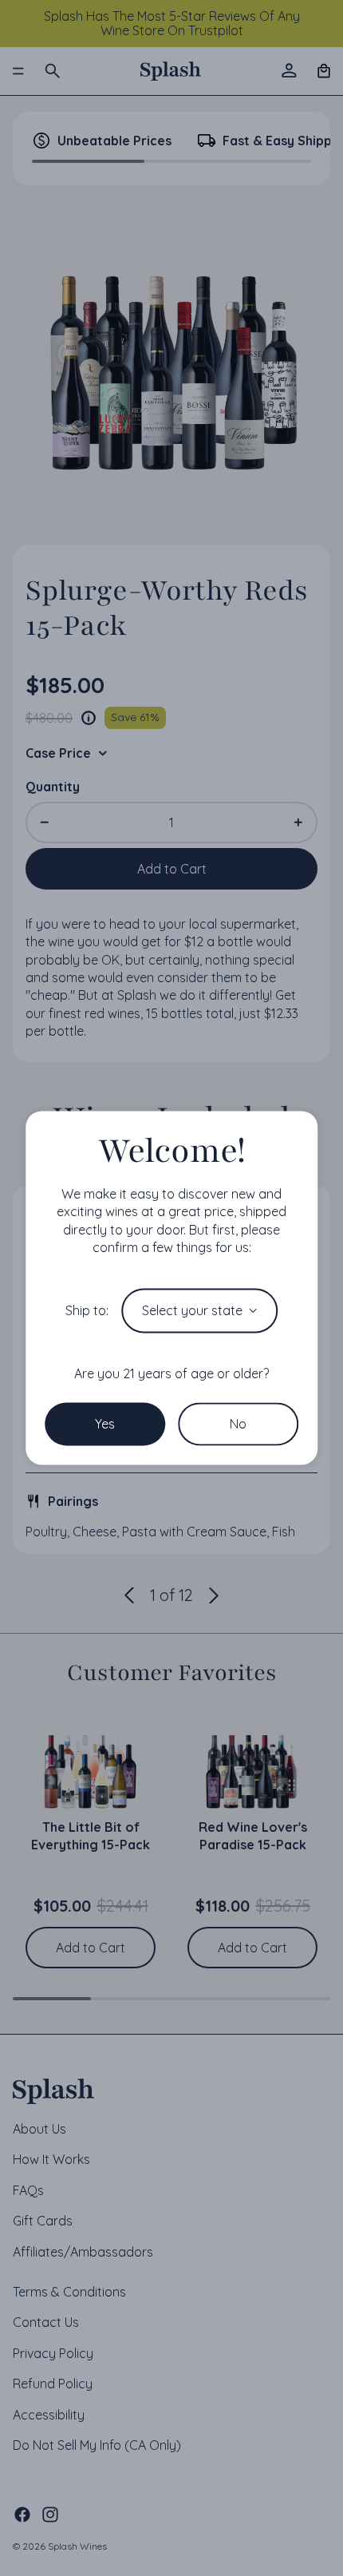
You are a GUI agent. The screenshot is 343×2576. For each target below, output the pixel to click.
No (238, 1424)
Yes (105, 1424)
